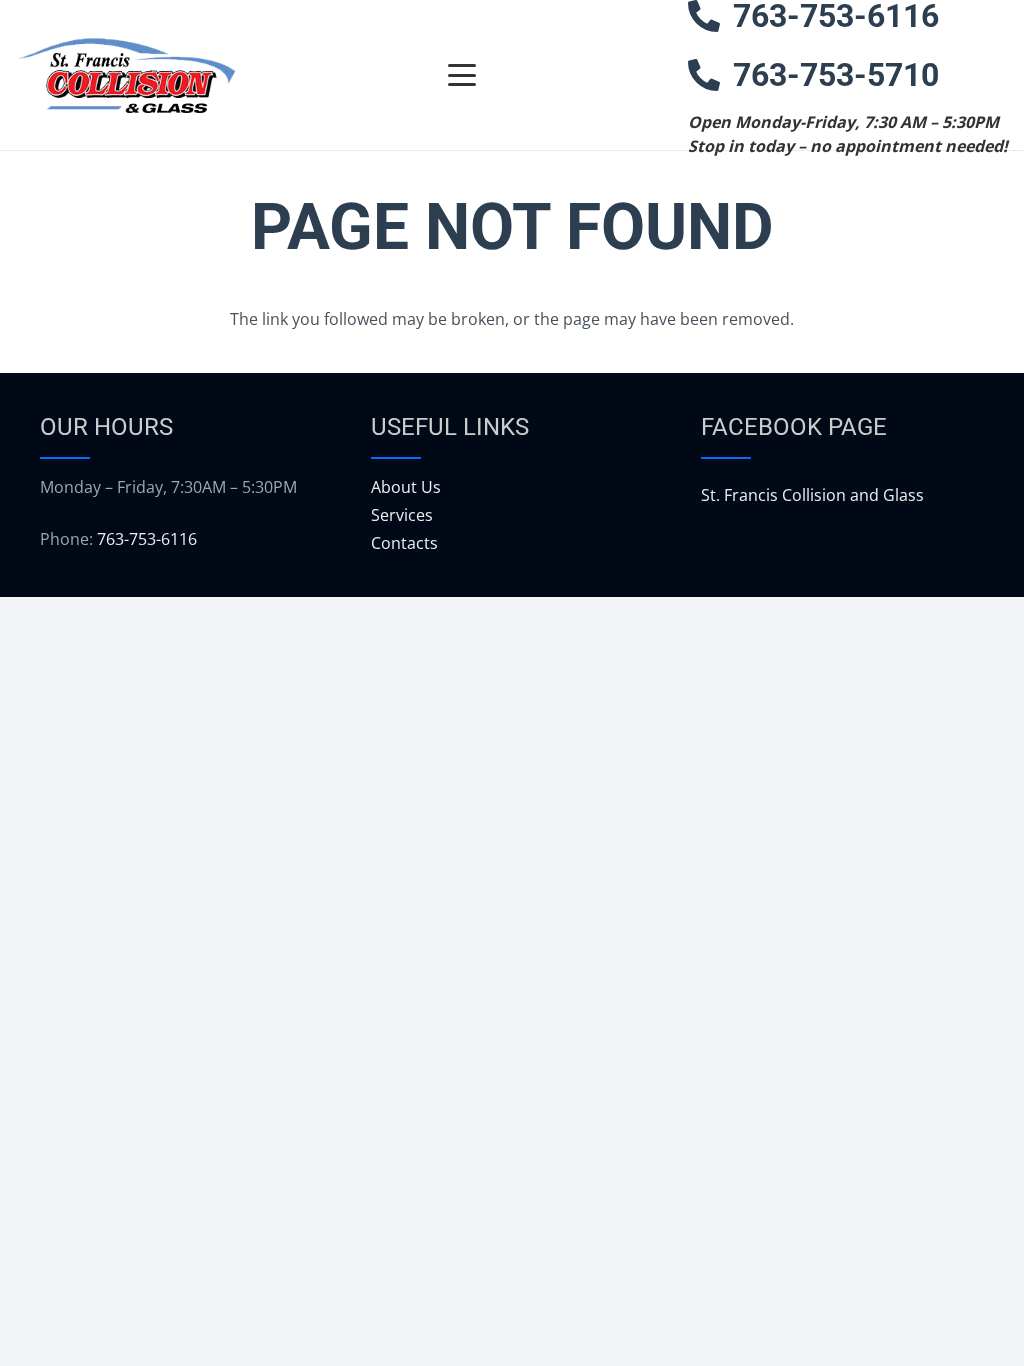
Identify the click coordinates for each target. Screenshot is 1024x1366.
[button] (462, 75)
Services (402, 515)
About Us (406, 487)
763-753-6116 (147, 539)
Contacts (404, 543)
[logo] (126, 75)
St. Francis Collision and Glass (812, 495)
